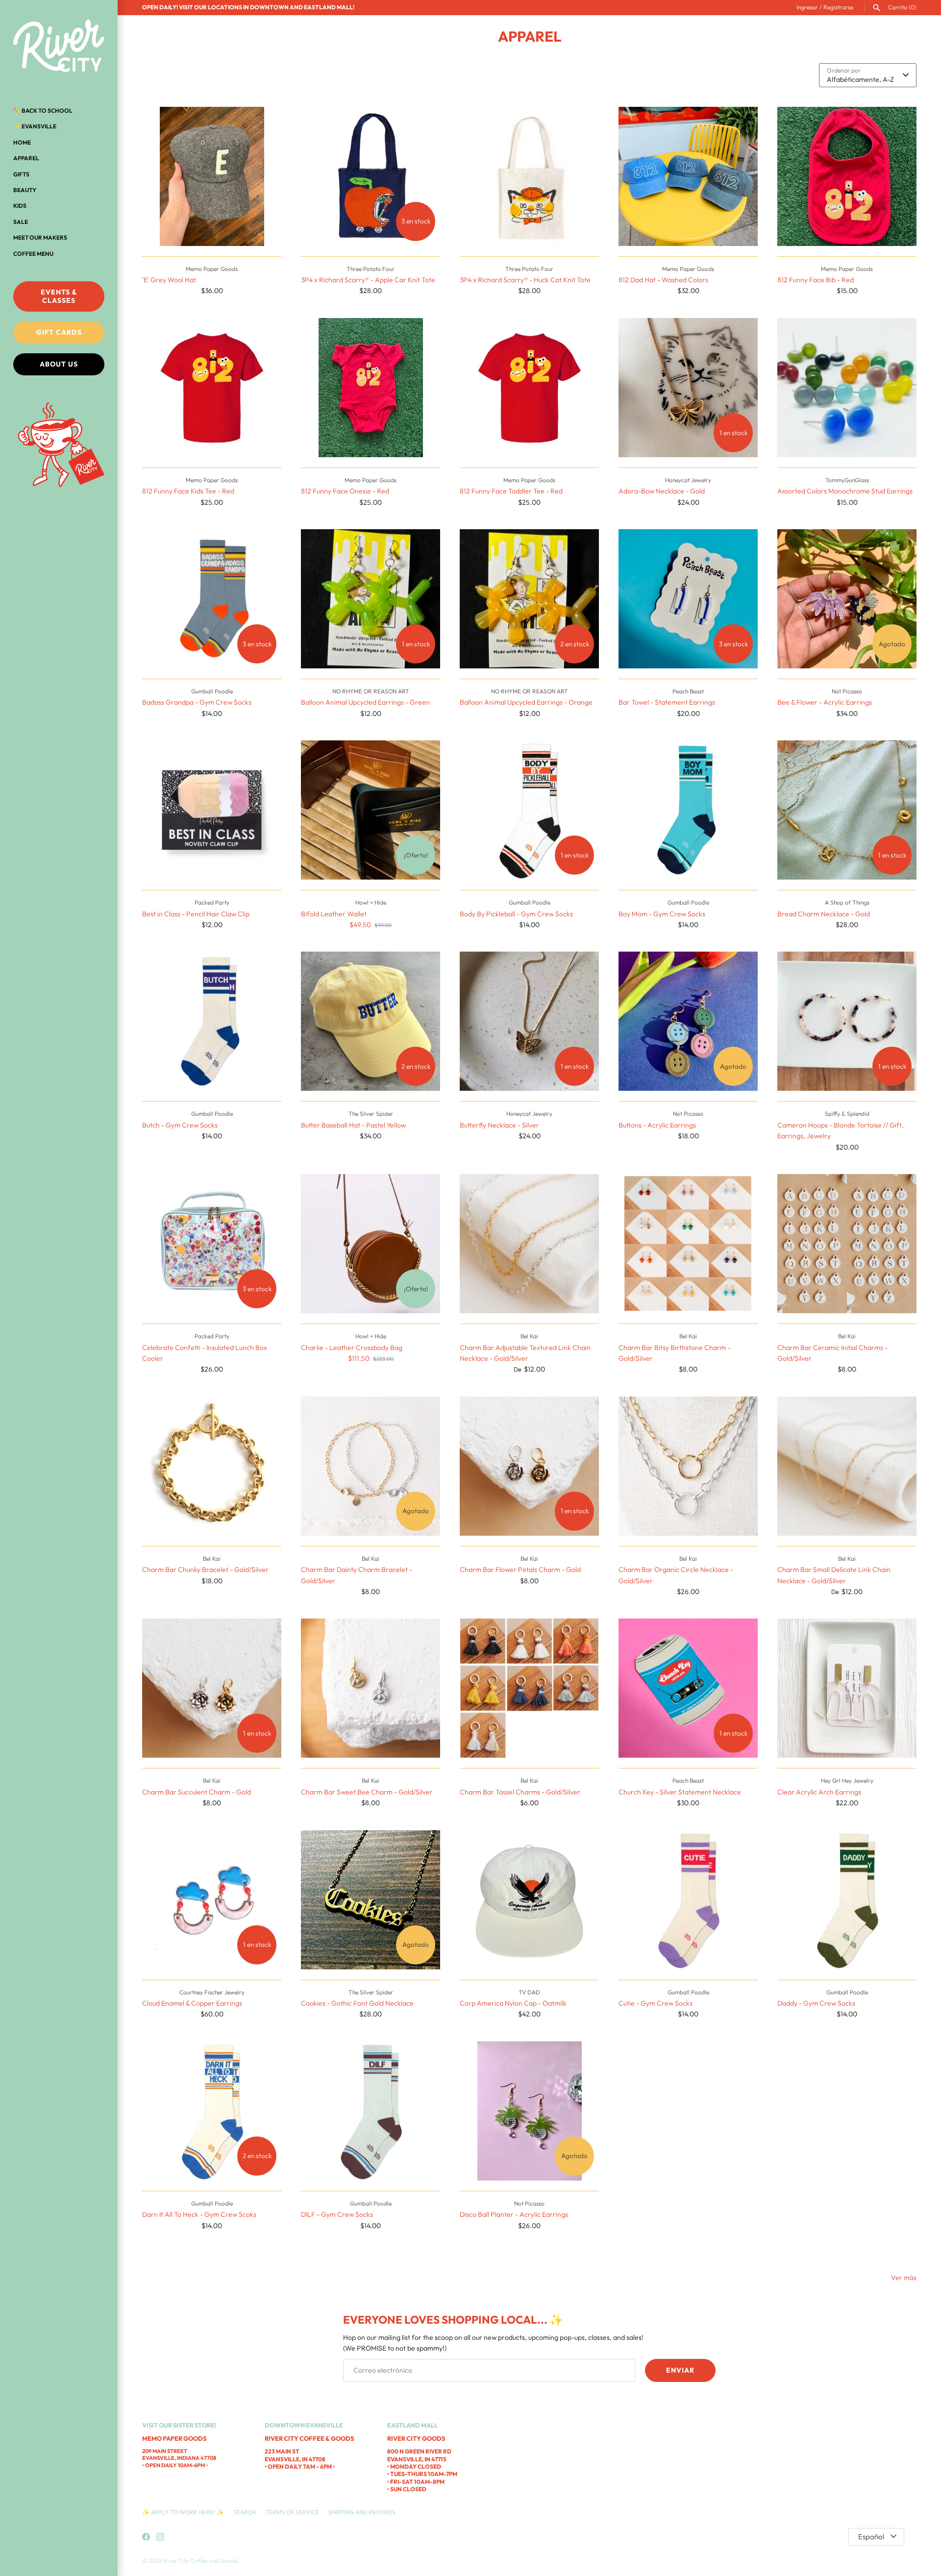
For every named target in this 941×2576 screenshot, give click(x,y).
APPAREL (26, 158)
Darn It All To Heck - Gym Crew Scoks (199, 2214)
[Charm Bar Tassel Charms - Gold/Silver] (529, 1688)
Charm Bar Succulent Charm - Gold (197, 1792)
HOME (22, 142)
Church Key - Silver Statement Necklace (680, 1792)
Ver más (904, 2278)
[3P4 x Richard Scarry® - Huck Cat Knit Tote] (529, 176)
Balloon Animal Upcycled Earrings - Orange (526, 702)
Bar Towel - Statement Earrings (667, 702)
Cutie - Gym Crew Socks (656, 2003)
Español (871, 2537)
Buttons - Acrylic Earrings (657, 1125)
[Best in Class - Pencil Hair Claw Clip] (212, 810)
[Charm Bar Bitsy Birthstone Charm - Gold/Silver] (688, 1244)
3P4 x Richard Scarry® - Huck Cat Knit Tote (525, 280)
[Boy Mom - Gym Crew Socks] (688, 810)
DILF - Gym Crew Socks (337, 2214)
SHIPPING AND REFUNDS (362, 2512)
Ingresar (807, 7)
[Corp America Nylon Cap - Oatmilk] (529, 1900)
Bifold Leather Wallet (334, 914)
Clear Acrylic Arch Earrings (819, 1792)
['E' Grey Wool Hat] (212, 176)
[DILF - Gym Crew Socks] (371, 2111)
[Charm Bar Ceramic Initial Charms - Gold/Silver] (847, 1244)
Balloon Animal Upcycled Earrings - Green (365, 702)
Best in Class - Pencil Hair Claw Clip (196, 914)
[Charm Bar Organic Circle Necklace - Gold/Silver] (688, 1466)
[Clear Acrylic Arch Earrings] (847, 1688)
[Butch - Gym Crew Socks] (212, 1021)
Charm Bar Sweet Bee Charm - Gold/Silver (367, 1792)
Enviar (680, 2370)
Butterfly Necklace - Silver (499, 1125)
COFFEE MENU (33, 254)
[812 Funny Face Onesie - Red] (371, 388)
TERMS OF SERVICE (292, 2512)
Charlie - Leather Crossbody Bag (352, 1348)
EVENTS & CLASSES (59, 296)
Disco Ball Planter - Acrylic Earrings (514, 2214)
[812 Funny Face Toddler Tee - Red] (529, 388)
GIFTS (21, 174)
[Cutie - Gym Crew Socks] (688, 1900)
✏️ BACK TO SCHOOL (43, 110)
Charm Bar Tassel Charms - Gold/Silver (520, 1792)
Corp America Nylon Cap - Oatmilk (513, 2003)
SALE (21, 222)
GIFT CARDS (59, 332)
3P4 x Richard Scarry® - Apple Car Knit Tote (368, 280)
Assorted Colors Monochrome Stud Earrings (845, 491)
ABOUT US (59, 364)
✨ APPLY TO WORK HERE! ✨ (184, 2512)
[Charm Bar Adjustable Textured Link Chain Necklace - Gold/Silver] (529, 1244)
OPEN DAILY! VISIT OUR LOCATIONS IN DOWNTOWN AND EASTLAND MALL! (248, 7)
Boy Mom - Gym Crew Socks (662, 914)
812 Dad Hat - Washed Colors (663, 280)
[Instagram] (160, 2537)
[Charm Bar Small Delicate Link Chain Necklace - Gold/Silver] (847, 1466)
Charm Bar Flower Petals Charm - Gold (520, 1570)
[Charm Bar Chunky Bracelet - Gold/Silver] (212, 1466)
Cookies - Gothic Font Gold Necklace (357, 2003)
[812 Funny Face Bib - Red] (847, 176)
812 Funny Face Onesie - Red (345, 491)
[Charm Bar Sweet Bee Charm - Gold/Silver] (371, 1688)
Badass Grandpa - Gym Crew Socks (197, 702)
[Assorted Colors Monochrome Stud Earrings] (847, 388)
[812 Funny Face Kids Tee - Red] (212, 388)
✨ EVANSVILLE (35, 126)
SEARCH (245, 2512)
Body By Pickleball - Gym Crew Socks (516, 914)
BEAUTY (25, 190)
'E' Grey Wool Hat (169, 280)
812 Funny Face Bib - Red (816, 280)
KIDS (20, 206)
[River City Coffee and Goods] (59, 47)
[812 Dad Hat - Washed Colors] (688, 176)
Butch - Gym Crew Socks (180, 1125)
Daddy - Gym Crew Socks (816, 2003)
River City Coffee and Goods (201, 2561)
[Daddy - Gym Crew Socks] (847, 1900)
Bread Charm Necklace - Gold (824, 914)
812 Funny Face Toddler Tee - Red (511, 491)
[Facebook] (146, 2537)
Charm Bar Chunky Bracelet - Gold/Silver (205, 1570)
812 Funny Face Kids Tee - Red (188, 491)
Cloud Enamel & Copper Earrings (192, 2003)
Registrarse (838, 7)
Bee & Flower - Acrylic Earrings (825, 702)
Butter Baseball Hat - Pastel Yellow (353, 1125)
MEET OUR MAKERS (40, 237)
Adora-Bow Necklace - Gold (662, 491)
